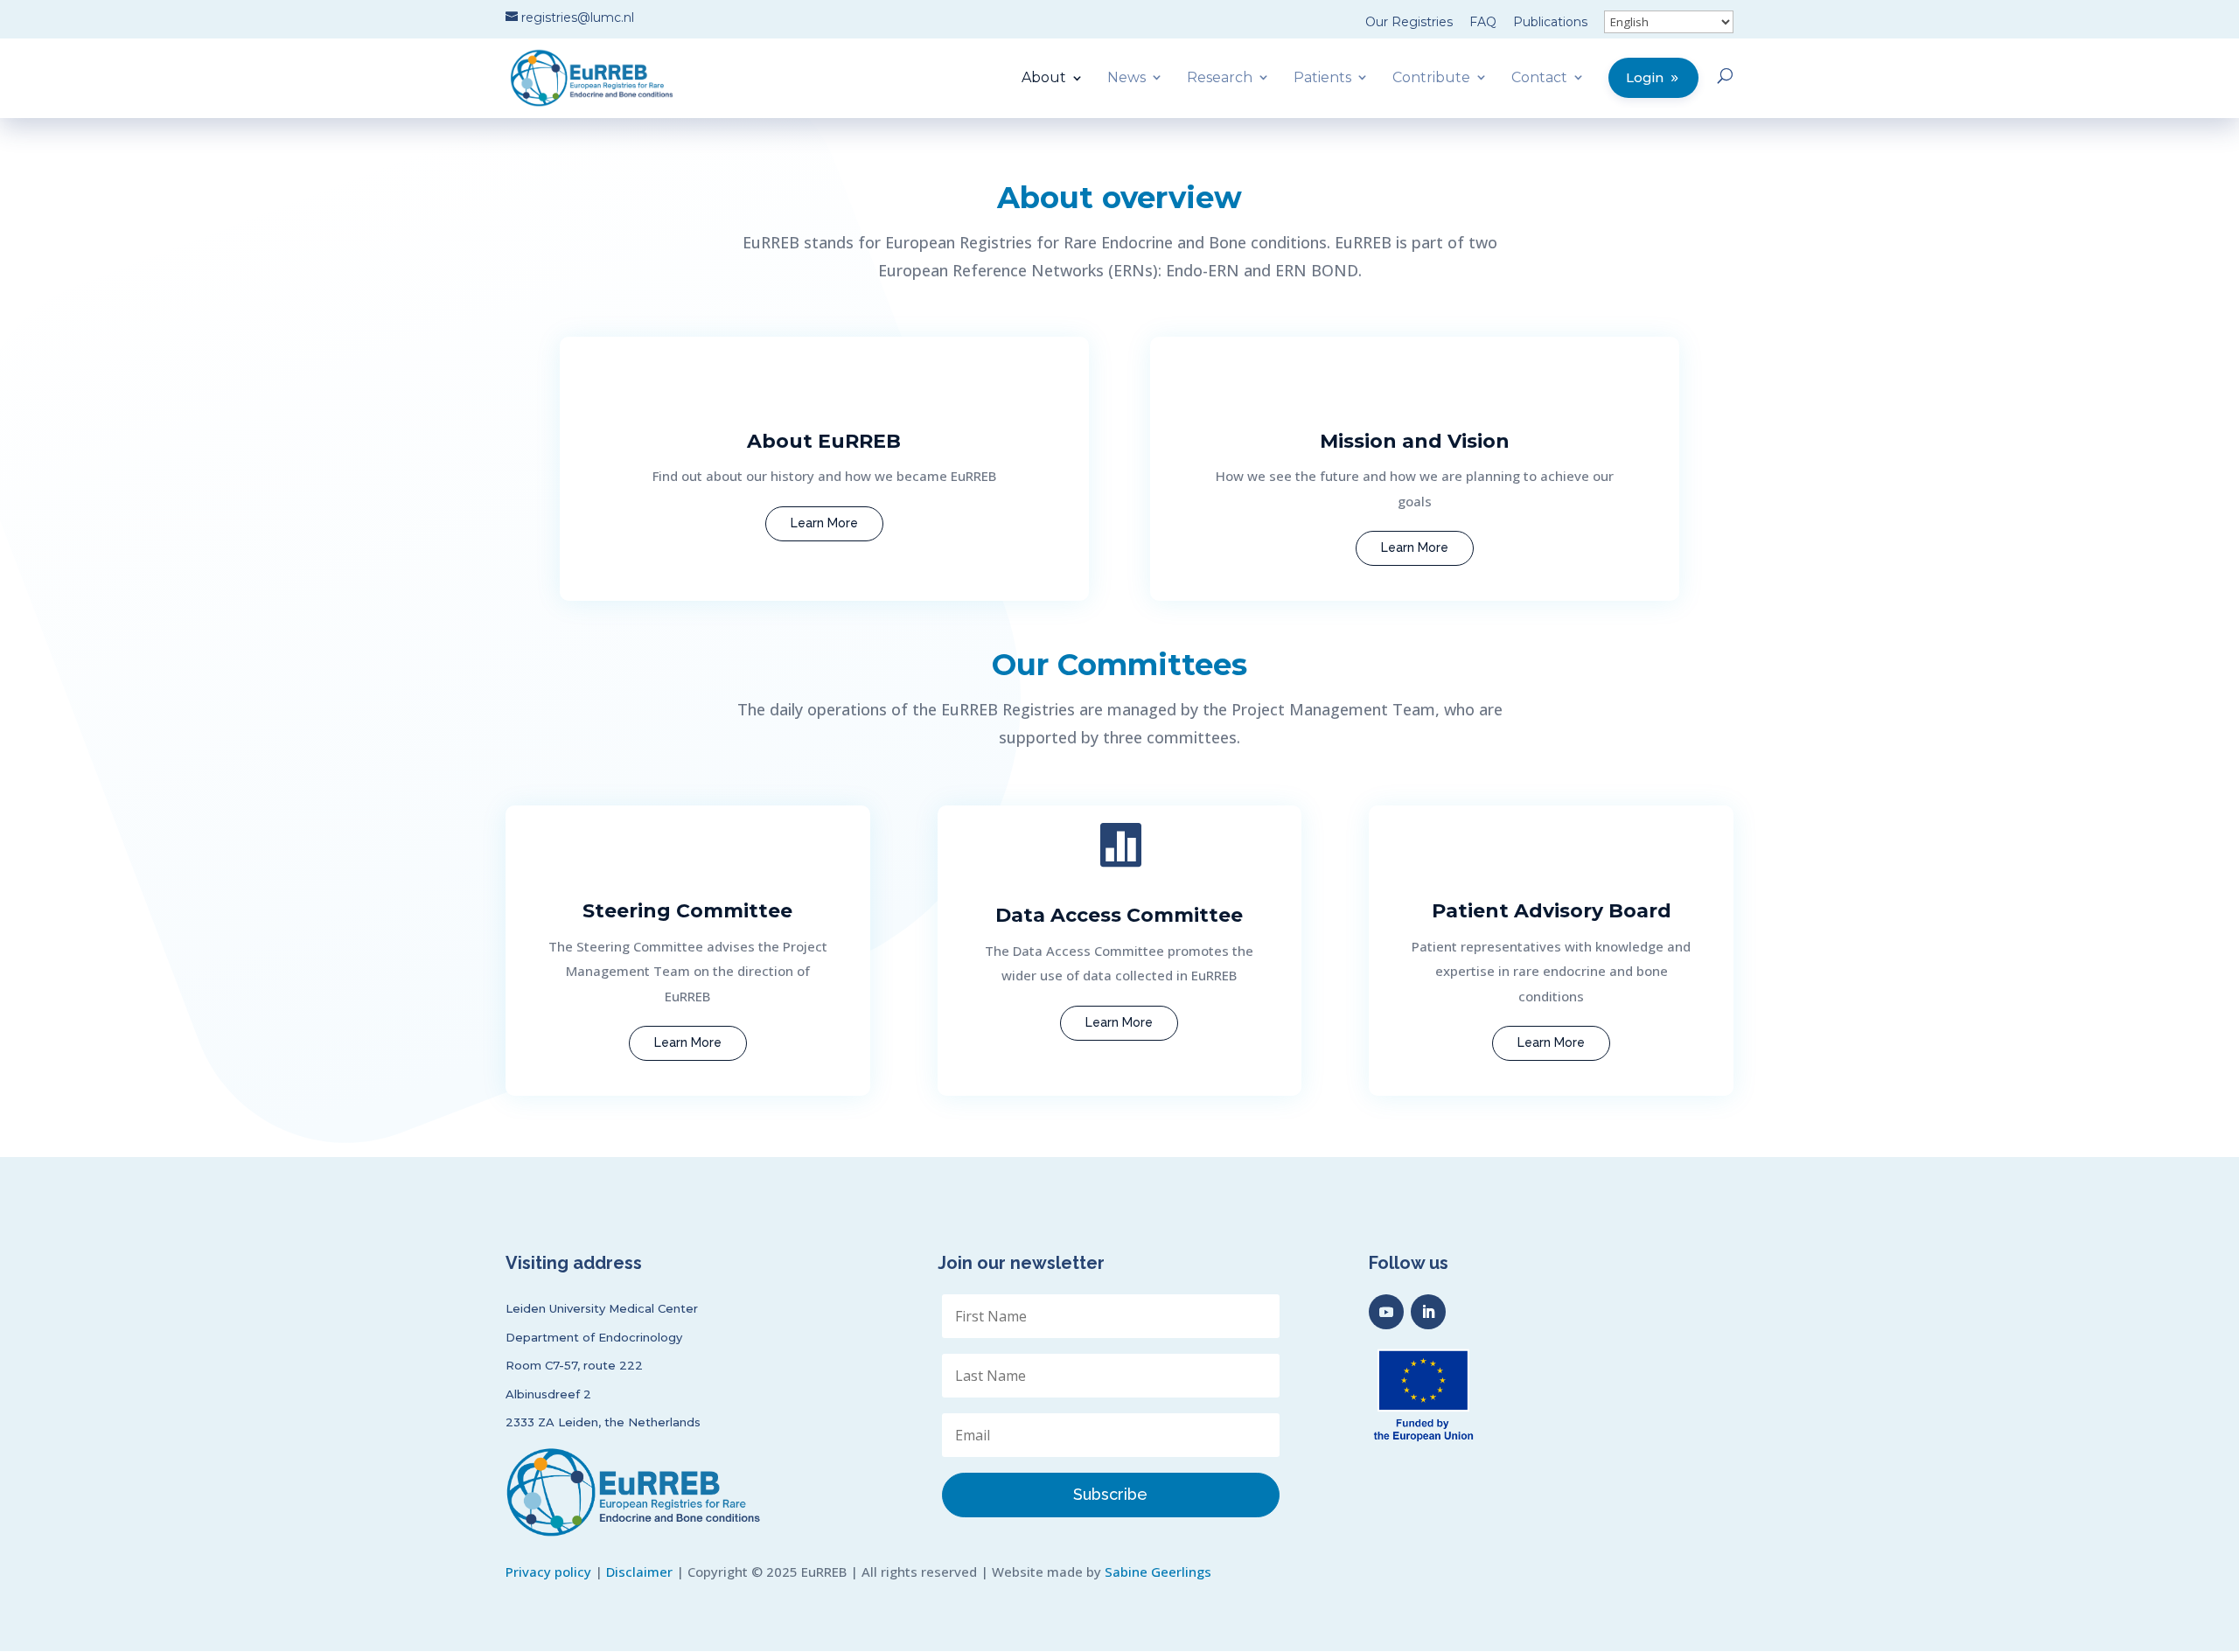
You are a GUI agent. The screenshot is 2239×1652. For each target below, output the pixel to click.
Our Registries (1409, 22)
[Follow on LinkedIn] (1428, 1312)
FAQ (1483, 22)
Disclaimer (639, 1572)
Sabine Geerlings (1158, 1572)
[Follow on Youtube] (1386, 1312)
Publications (1550, 22)
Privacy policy (548, 1572)
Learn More (824, 523)
